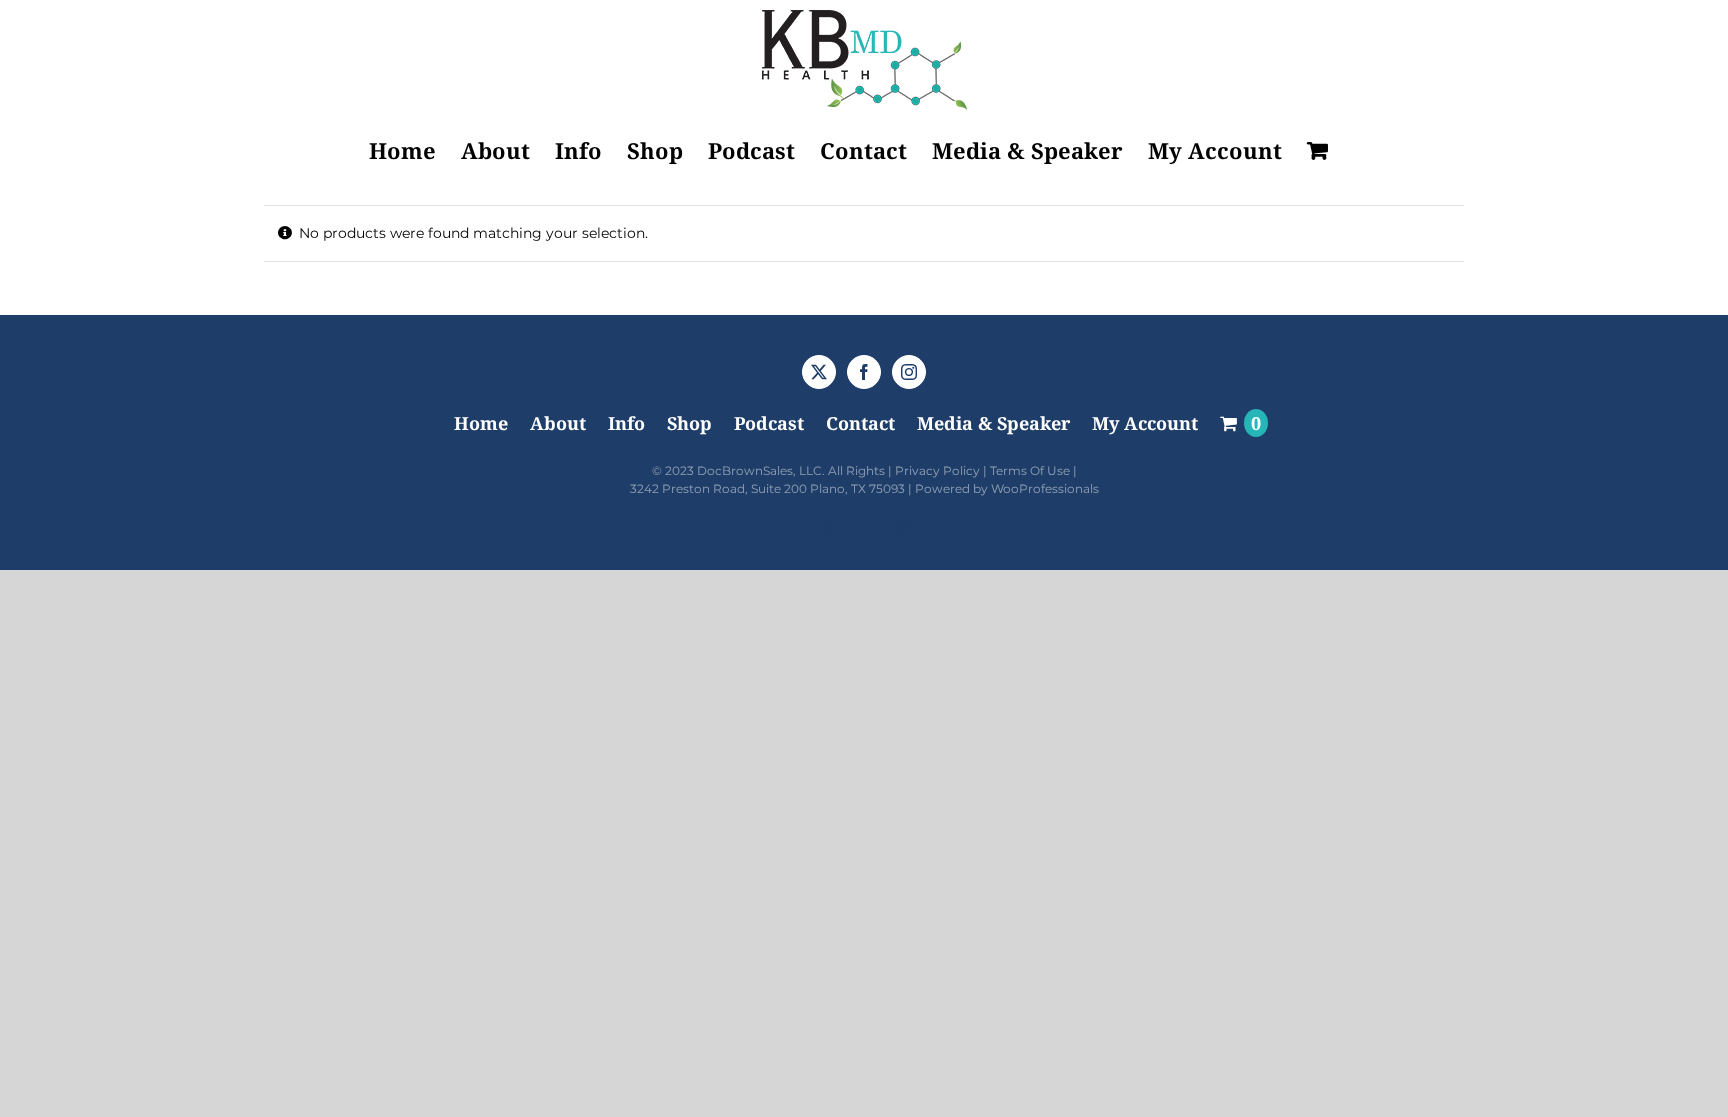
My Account (1145, 423)
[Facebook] (864, 372)
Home (481, 423)
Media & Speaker (993, 423)
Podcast (769, 423)
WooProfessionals (1045, 488)
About (558, 423)
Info (626, 423)
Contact (860, 423)
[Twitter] (819, 372)
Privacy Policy (937, 470)
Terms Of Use (1030, 470)
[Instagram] (909, 372)
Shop (689, 423)
